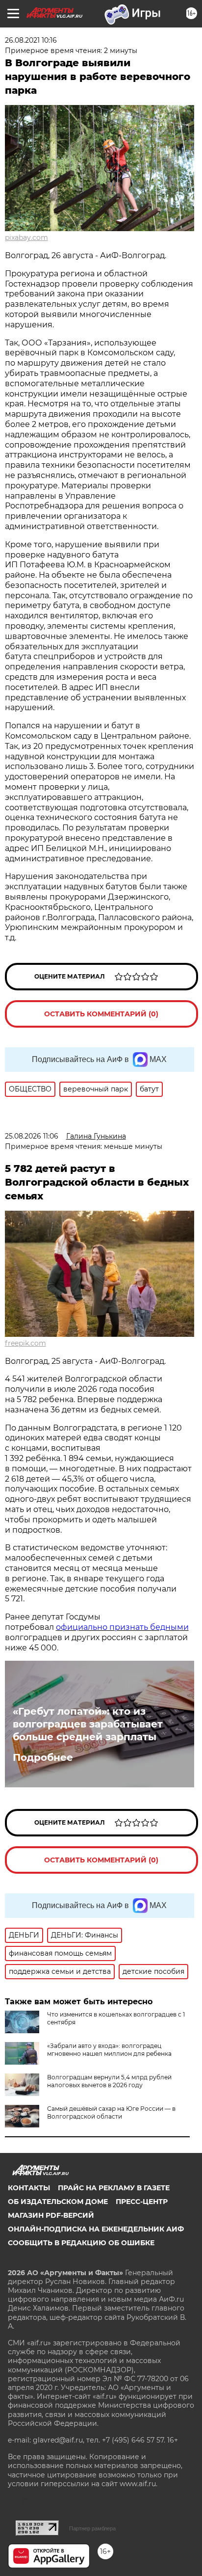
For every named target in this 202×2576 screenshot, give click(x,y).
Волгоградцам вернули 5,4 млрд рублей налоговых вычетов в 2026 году (109, 2081)
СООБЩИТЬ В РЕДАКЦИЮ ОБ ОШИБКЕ (81, 2243)
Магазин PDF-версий (51, 2215)
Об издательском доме (58, 2202)
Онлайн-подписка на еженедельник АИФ (96, 2229)
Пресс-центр (142, 2202)
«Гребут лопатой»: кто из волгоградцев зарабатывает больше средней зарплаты (88, 1724)
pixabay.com (26, 238)
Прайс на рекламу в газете (114, 2188)
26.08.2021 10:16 (31, 40)
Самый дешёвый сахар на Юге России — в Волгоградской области (111, 2112)
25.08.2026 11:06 (32, 1136)
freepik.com (25, 1343)
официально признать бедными (122, 1627)
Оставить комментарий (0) (101, 1014)
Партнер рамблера (92, 2528)
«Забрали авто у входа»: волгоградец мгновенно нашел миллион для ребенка (109, 2050)
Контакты (29, 2188)
